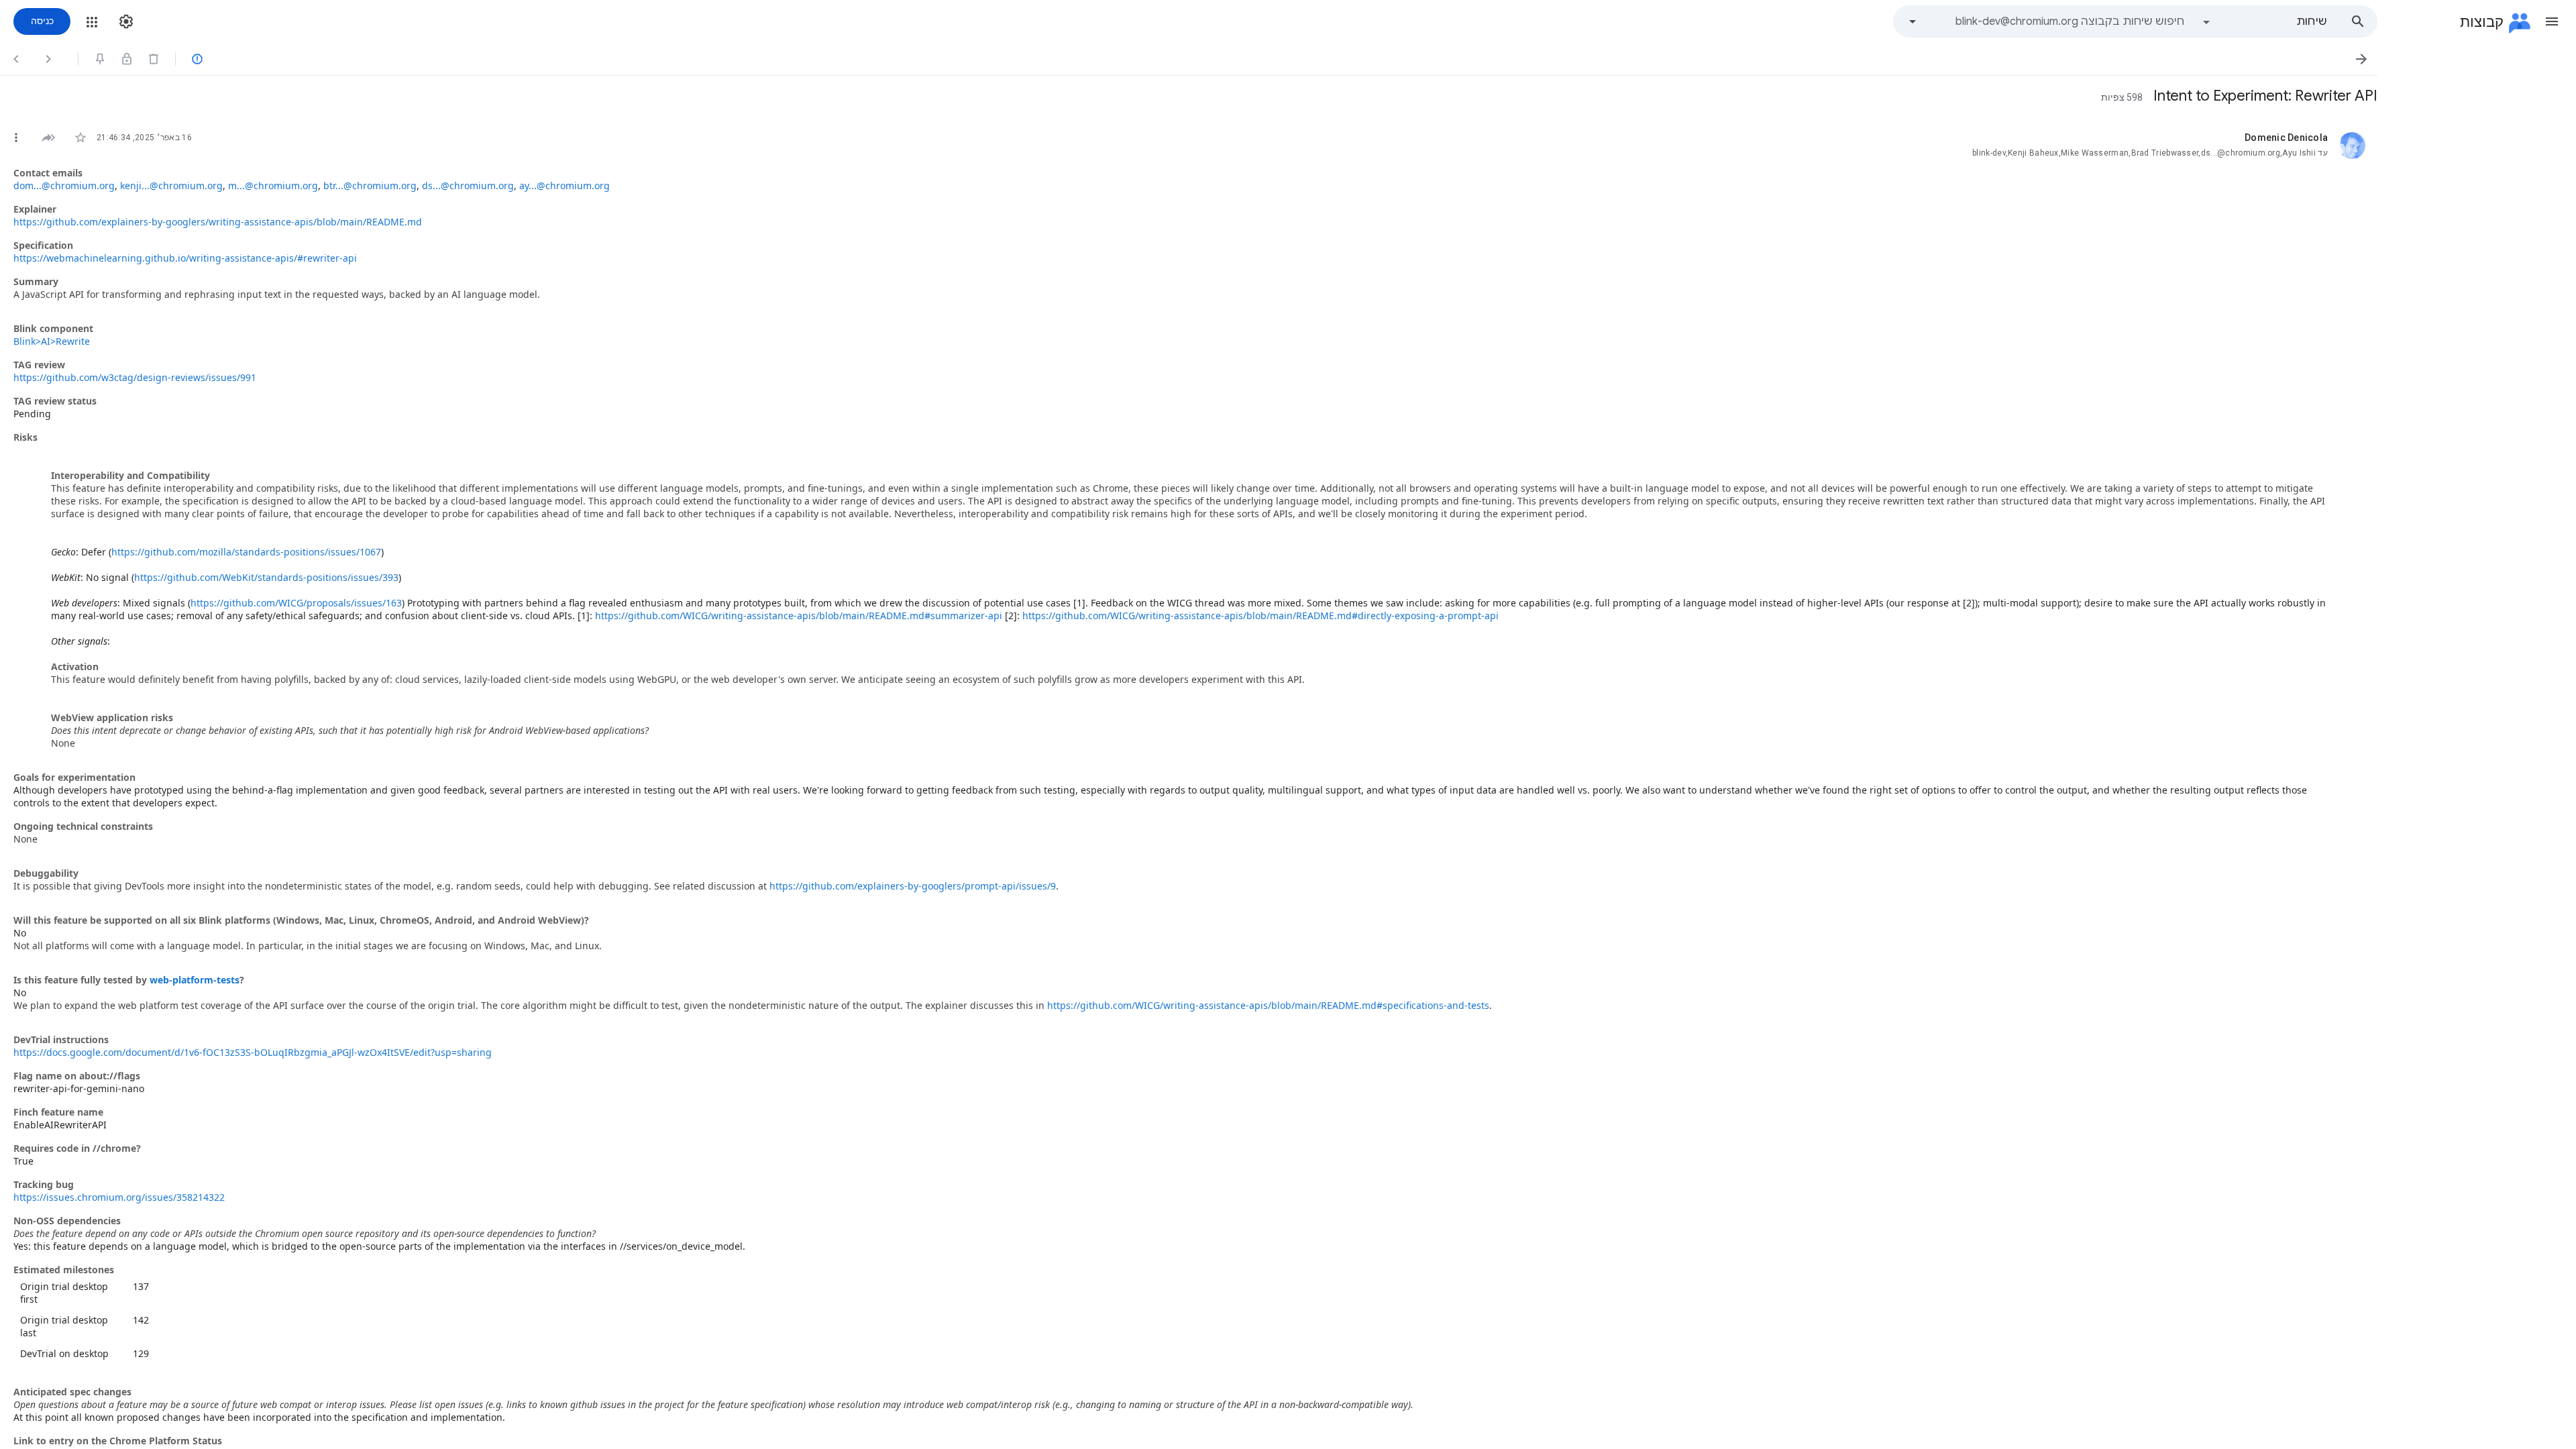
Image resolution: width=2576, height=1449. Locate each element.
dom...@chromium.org (64, 185)
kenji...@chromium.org (171, 185)
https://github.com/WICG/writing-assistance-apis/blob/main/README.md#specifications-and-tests (1268, 1005)
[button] (2552, 21)
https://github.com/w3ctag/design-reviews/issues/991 (135, 377)
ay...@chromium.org (565, 185)
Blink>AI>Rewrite (52, 341)
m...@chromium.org (273, 185)
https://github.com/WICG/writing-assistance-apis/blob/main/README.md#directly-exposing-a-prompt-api (1260, 615)
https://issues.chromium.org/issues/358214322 (119, 1197)
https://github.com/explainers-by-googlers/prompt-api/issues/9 (913, 886)
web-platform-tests (195, 980)
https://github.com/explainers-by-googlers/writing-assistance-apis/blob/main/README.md (218, 222)
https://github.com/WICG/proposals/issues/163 (296, 603)
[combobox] (2055, 21)
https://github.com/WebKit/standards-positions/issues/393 (266, 577)
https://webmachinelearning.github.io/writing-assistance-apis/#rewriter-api (185, 258)
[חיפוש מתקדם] (1913, 21)
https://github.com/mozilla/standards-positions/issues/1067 (246, 552)
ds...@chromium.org (468, 185)
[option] (2264, 21)
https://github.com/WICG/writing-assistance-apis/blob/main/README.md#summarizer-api (799, 615)
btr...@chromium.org (370, 185)
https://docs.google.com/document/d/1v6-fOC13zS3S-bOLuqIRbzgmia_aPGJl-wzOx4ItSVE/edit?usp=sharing (253, 1052)
